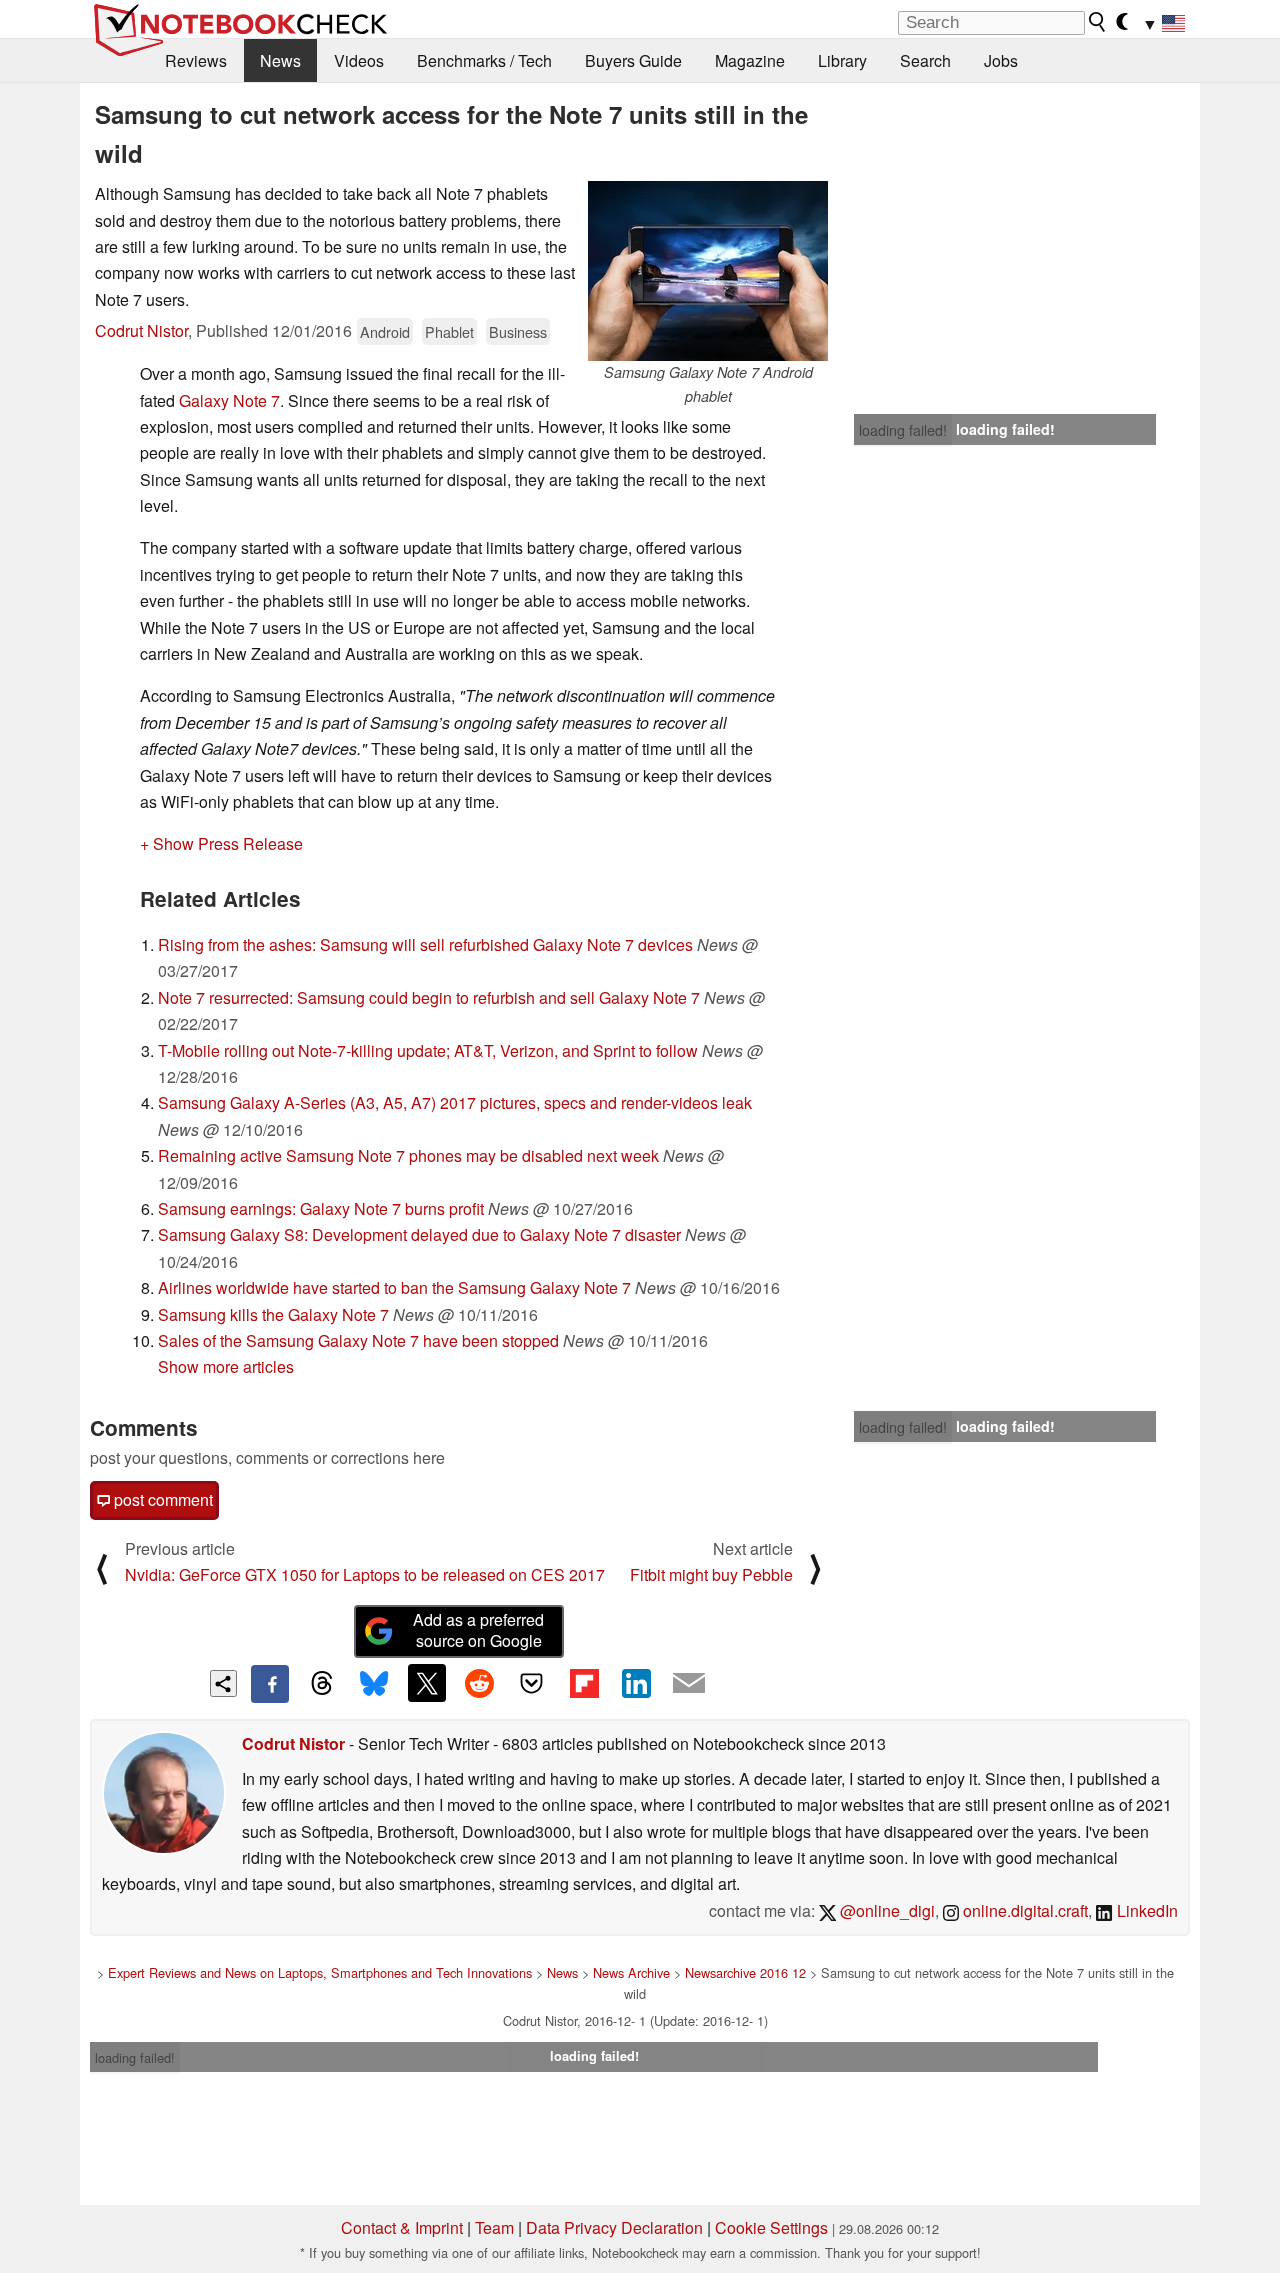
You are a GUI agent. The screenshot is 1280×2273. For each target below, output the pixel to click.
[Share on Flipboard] (584, 1683)
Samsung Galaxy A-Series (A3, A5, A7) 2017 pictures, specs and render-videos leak (455, 1102)
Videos (359, 60)
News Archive (631, 1972)
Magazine (750, 60)
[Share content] (223, 1683)
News (280, 60)
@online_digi (885, 1910)
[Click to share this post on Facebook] (270, 1684)
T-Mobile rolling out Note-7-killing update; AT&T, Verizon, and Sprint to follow (428, 1050)
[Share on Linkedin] (636, 1683)
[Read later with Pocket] (532, 1683)
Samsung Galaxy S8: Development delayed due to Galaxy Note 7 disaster (419, 1234)
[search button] (1098, 22)
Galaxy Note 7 (229, 400)
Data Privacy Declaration (614, 2227)
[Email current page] (689, 1684)
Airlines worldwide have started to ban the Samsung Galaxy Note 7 (394, 1287)
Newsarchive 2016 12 (745, 1972)
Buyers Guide (633, 60)
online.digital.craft (1023, 1910)
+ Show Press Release (221, 843)
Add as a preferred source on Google (478, 1630)
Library (842, 60)
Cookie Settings (771, 2227)
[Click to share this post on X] (427, 1683)
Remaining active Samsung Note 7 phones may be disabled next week (408, 1155)
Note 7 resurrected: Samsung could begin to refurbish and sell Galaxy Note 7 (429, 997)
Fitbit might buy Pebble (711, 1574)
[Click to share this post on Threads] (322, 1684)
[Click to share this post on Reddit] (479, 1683)
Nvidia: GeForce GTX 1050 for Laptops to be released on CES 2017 (365, 1574)
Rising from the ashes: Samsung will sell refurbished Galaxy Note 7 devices (425, 944)
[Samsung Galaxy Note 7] (708, 271)
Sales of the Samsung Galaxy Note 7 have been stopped (358, 1340)
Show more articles (226, 1366)
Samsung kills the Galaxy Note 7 (273, 1314)
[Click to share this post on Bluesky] (374, 1684)
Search (925, 60)
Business (518, 331)
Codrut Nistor (141, 330)
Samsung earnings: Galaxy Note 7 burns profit (321, 1208)
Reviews (196, 60)
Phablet (449, 331)
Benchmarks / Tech (484, 60)
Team (494, 2227)
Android (385, 331)
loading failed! (903, 430)
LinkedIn (1145, 1910)
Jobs (1001, 60)
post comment (161, 1499)
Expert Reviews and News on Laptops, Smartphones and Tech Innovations (320, 1972)
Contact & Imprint (402, 2227)
